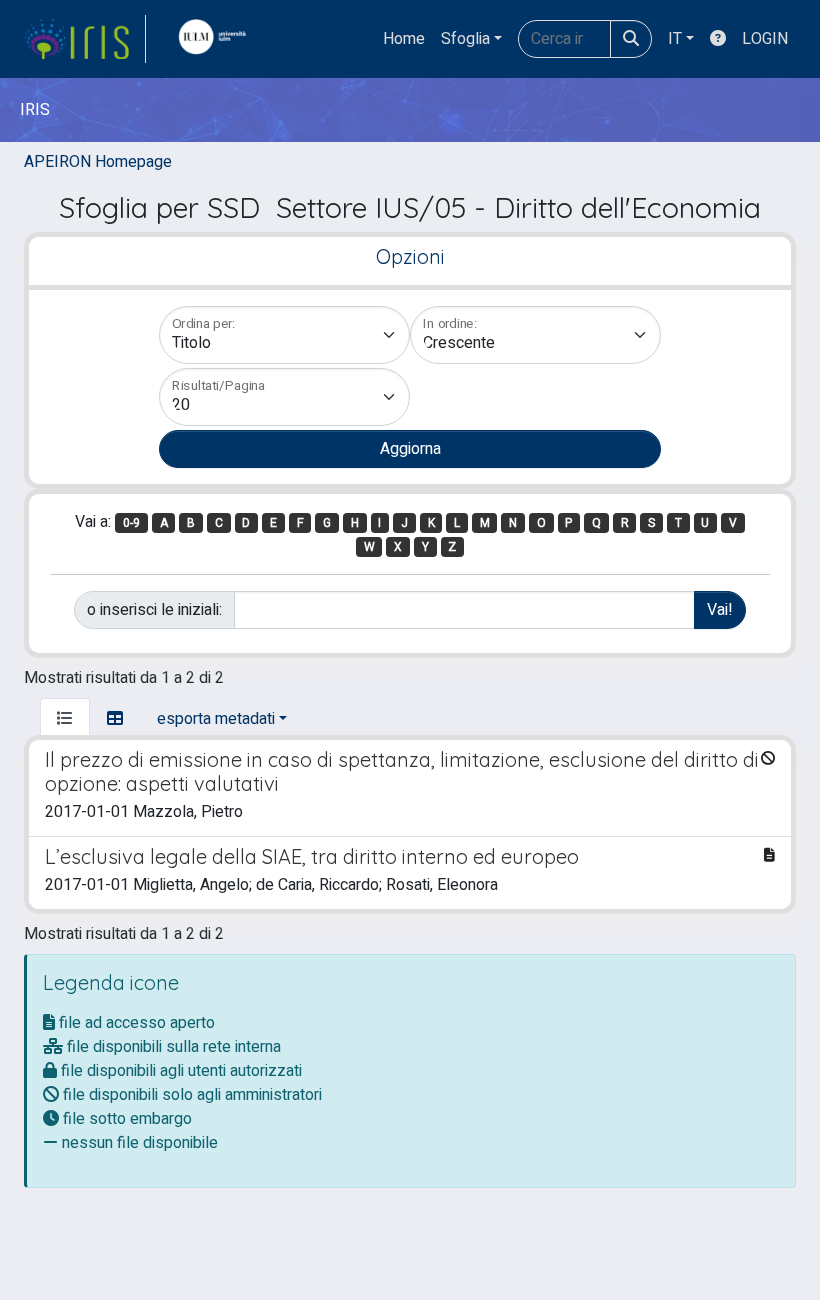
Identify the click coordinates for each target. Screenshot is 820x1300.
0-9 (131, 523)
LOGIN (765, 39)
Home (404, 39)
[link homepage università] (217, 39)
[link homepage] (85, 39)
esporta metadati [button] (216, 719)
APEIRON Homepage (98, 162)
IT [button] (675, 39)
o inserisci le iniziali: (154, 610)
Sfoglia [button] (465, 39)
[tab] (65, 719)
